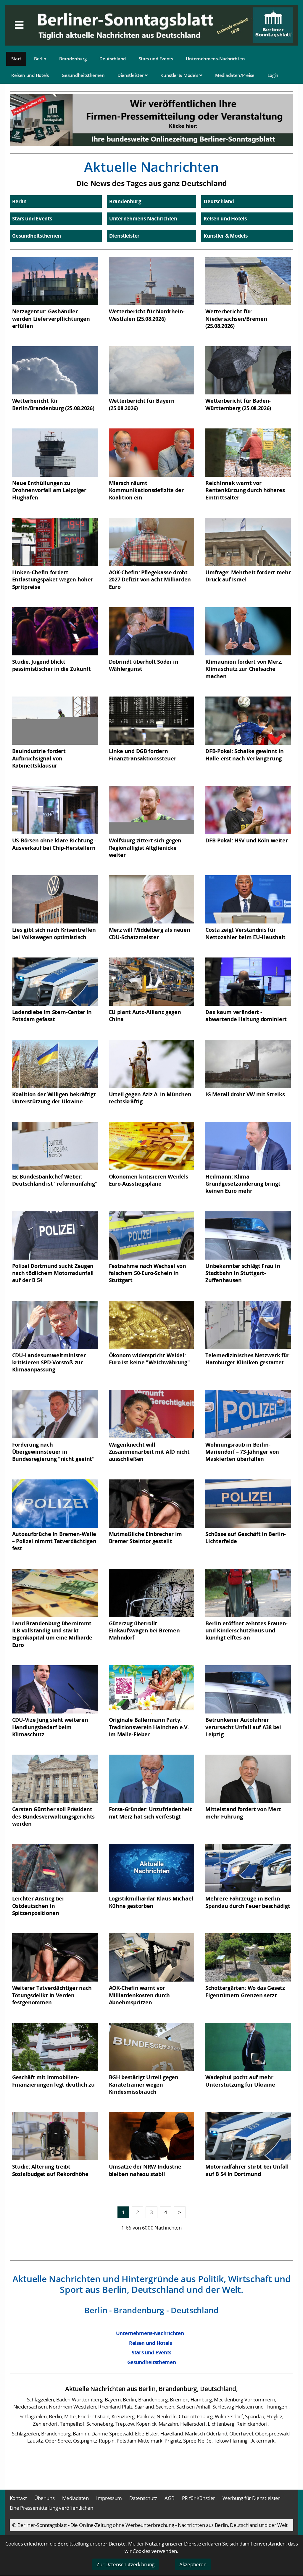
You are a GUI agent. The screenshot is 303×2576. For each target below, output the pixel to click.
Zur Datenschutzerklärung (125, 2564)
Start (16, 59)
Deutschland (113, 59)
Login (273, 75)
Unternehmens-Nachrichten (215, 59)
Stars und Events (156, 59)
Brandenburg (73, 59)
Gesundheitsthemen (83, 75)
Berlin (40, 59)
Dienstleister (131, 75)
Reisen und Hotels (30, 75)
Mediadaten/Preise (235, 75)
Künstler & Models (180, 75)
